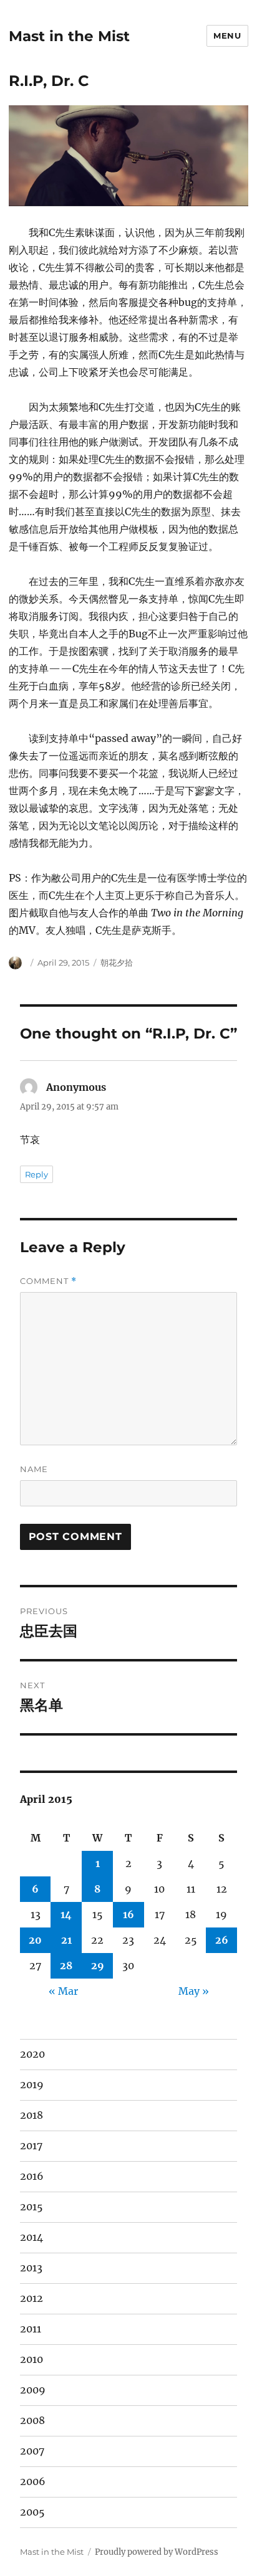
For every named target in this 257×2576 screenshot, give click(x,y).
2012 (32, 2298)
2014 (32, 2237)
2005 (32, 2512)
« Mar (63, 1991)
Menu (227, 36)
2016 (32, 2176)
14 (66, 1914)
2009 (33, 2390)
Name (34, 1469)
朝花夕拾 (117, 962)
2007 (32, 2451)
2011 (31, 2329)
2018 (32, 2115)
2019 (32, 2084)
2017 (31, 2146)
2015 (32, 2207)
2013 (31, 2268)
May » (194, 1991)
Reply (36, 1174)
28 (66, 1965)
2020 (32, 2054)
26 (222, 1940)
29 (98, 1965)
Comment (48, 1281)
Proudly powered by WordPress (157, 2552)
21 (66, 1940)
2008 (32, 2420)
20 (35, 1940)
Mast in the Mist (69, 36)
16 (128, 1914)
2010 (32, 2359)
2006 (33, 2481)
